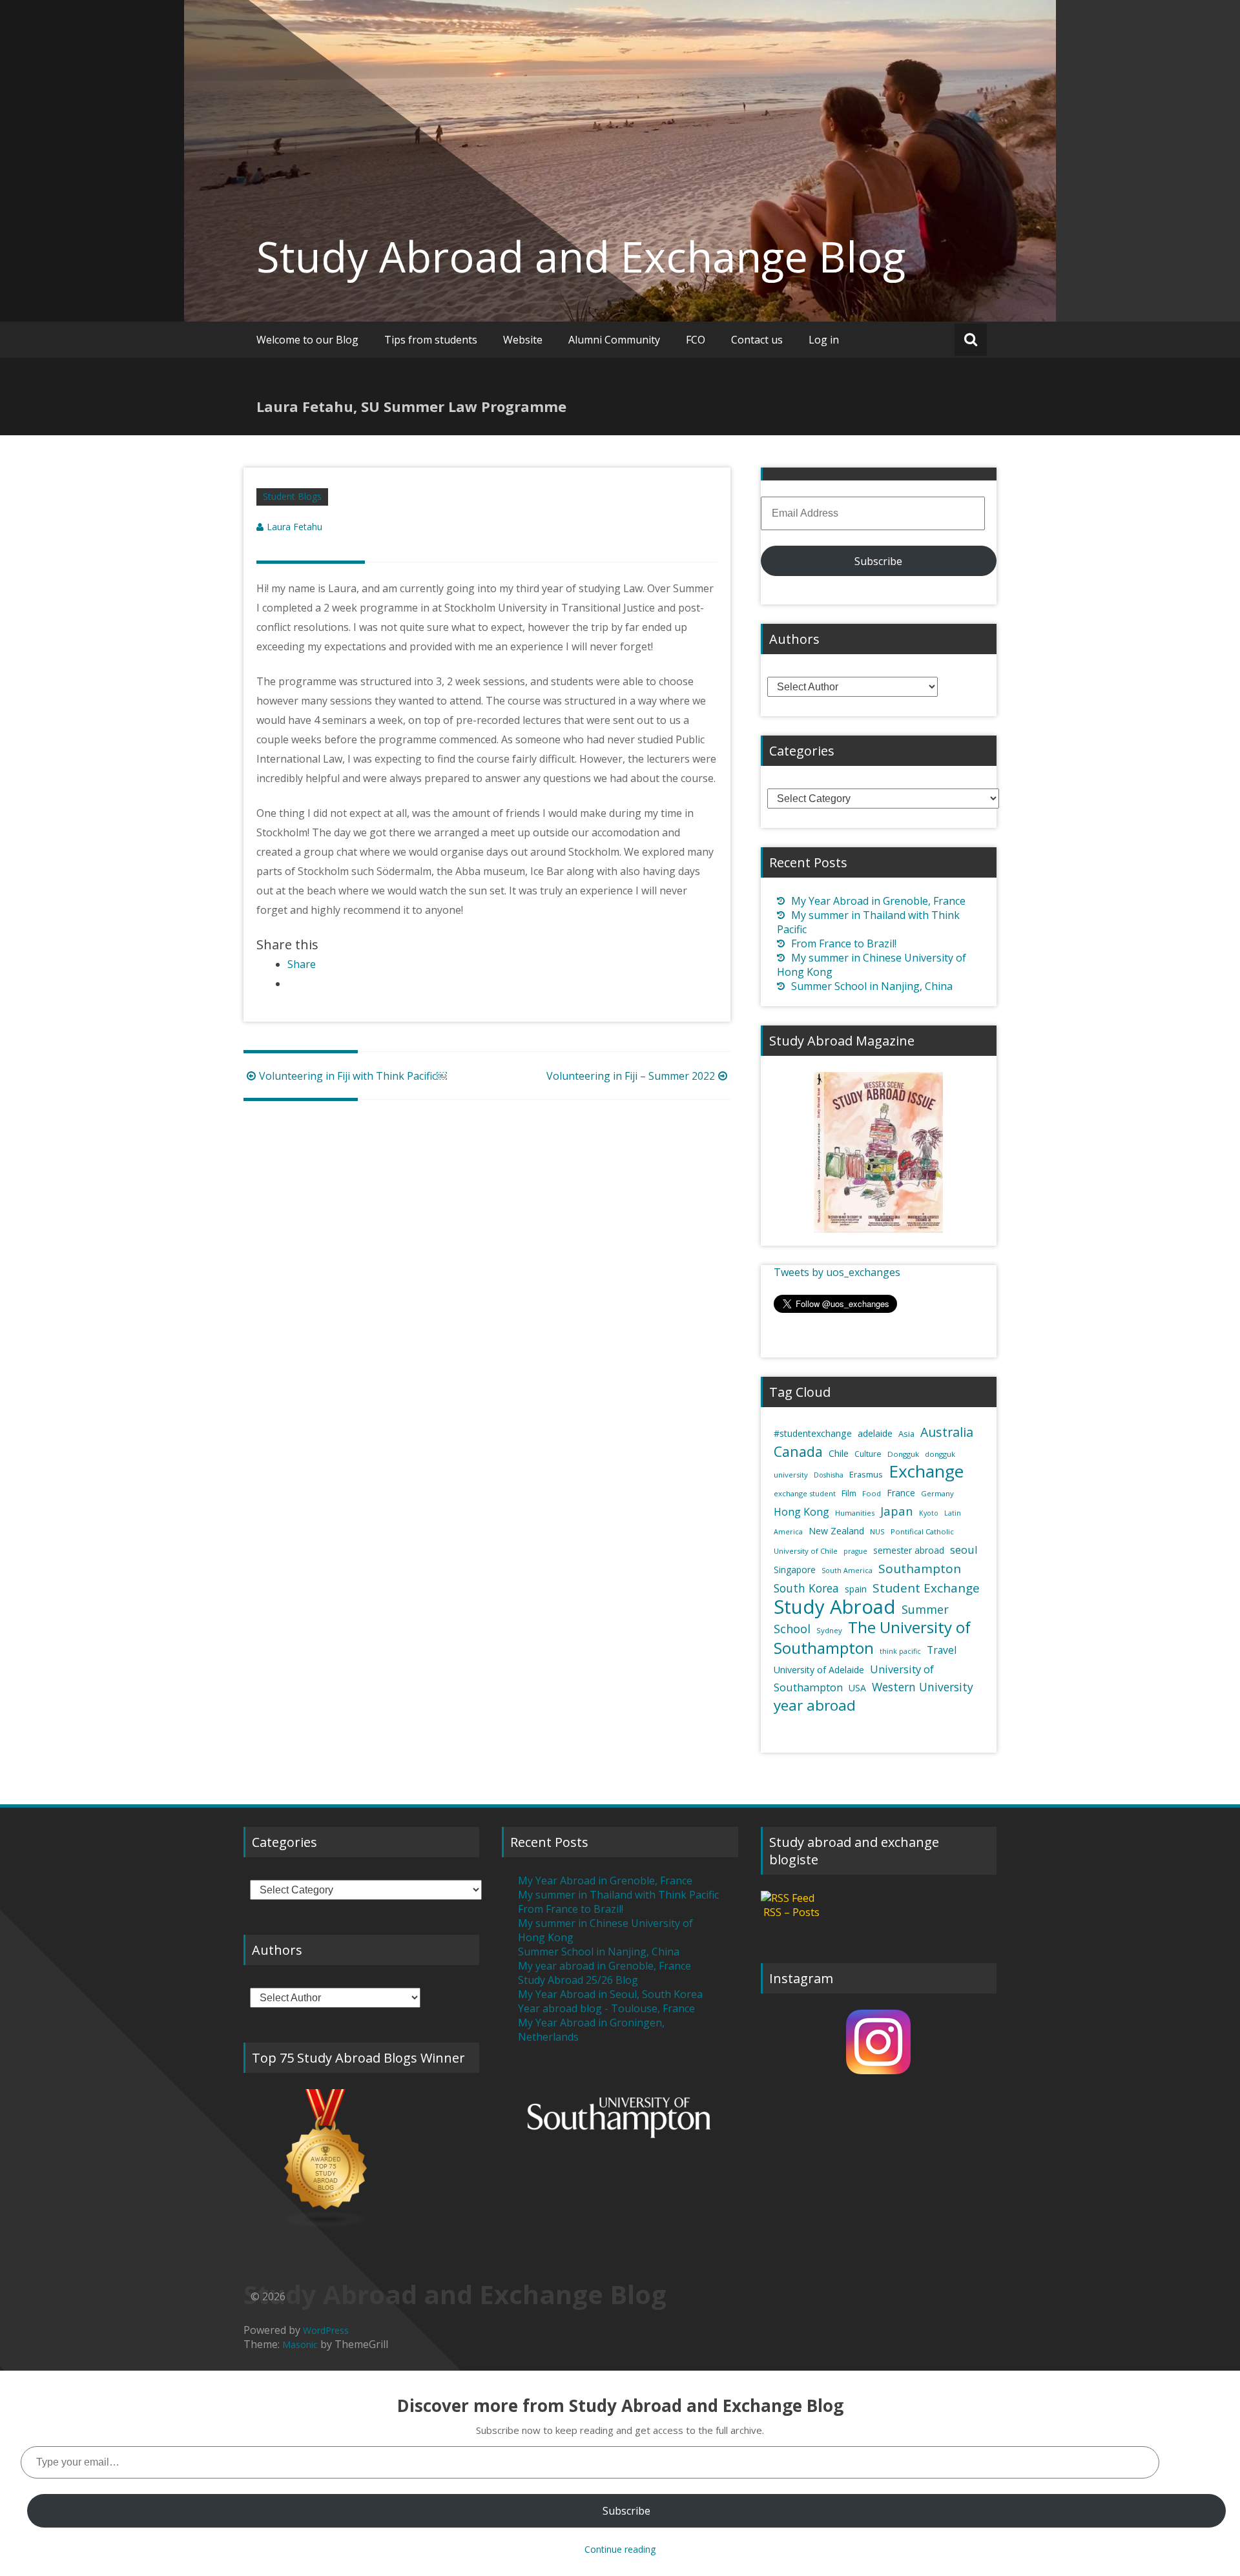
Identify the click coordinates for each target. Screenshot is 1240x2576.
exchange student (805, 1493)
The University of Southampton (872, 1637)
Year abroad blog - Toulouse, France (606, 2008)
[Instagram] (879, 2042)
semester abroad (909, 1551)
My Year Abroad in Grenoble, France (878, 901)
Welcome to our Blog (307, 340)
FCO (696, 340)
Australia (947, 1432)
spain (856, 1589)
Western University (923, 1687)
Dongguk (903, 1454)
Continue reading (620, 2549)
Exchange (926, 1471)
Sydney (829, 1630)
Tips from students (431, 340)
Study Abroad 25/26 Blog (578, 1980)
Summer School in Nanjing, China (872, 986)
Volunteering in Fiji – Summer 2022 (631, 1076)
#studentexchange (813, 1433)
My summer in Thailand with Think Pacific (618, 1895)
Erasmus (866, 1474)
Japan (897, 1511)
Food (872, 1493)
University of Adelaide (819, 1670)
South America (847, 1571)
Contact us (757, 340)
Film (849, 1493)
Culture (868, 1454)
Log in (824, 340)
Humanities (855, 1513)
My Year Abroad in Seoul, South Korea (610, 1994)
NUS (877, 1531)
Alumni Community (614, 340)
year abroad (815, 1705)
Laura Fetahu (294, 527)
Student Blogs (292, 496)
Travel (942, 1650)
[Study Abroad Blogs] (361, 2159)
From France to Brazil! (844, 943)
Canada (798, 1451)
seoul (964, 1550)
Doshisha (829, 1475)
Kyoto (929, 1513)
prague (855, 1551)
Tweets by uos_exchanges (837, 1272)
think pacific (900, 1651)
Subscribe (878, 561)
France (901, 1493)
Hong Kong (801, 1512)
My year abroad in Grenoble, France (604, 1966)
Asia (906, 1434)
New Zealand (836, 1531)
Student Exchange (926, 1588)
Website (523, 340)
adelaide (875, 1433)
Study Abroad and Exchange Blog (581, 256)
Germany (937, 1493)
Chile (839, 1453)
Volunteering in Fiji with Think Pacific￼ (353, 1076)
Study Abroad (835, 1607)
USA (857, 1688)
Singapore (795, 1570)
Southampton (920, 1569)
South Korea (806, 1588)
